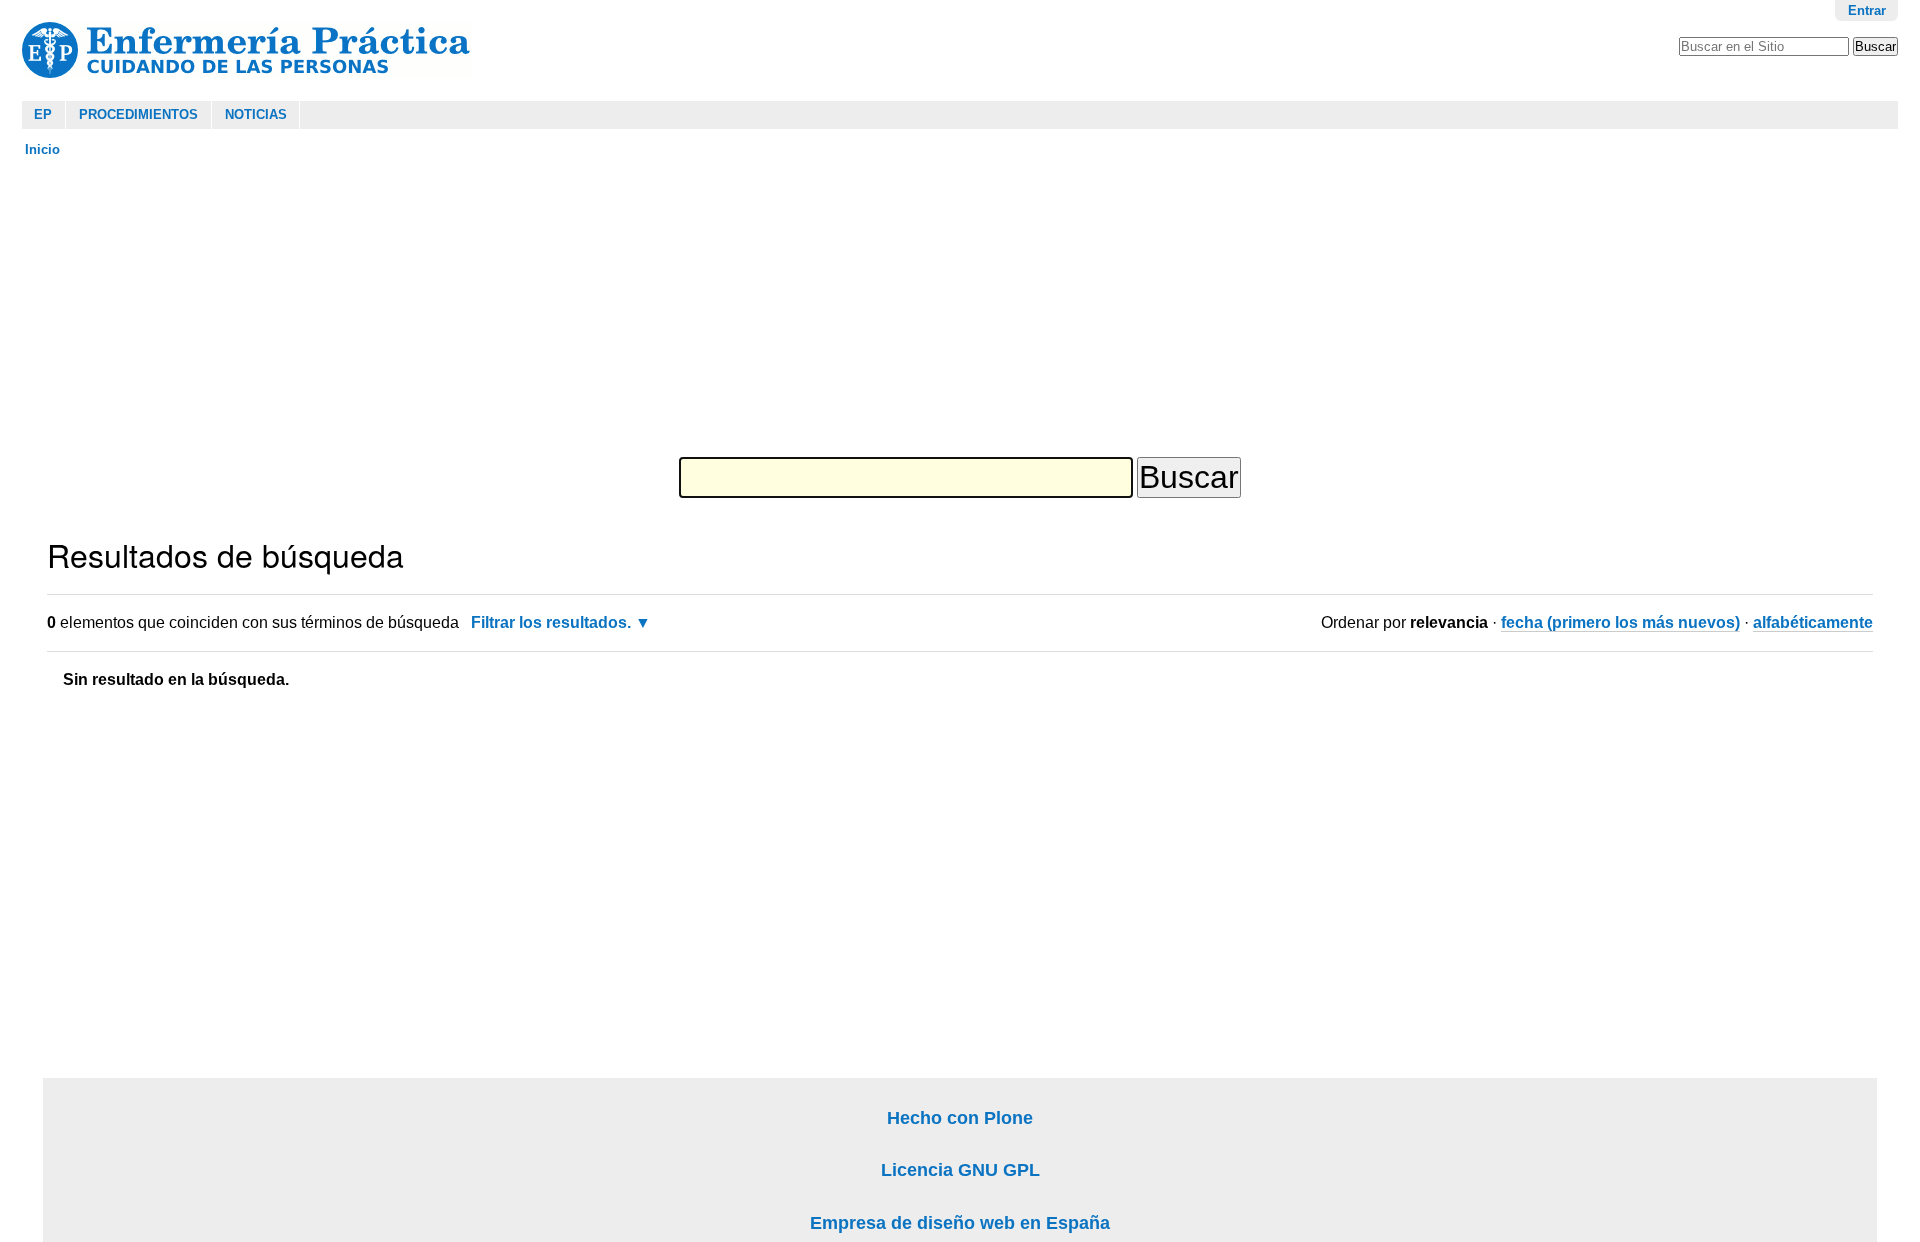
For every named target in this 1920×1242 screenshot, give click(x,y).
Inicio (42, 149)
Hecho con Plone (960, 1118)
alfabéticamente (1813, 622)
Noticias (256, 114)
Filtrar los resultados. (551, 622)
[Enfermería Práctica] (247, 50)
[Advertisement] (513, 309)
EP (43, 114)
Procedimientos (138, 114)
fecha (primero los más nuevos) (1620, 622)
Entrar (1867, 10)
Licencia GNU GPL (960, 1170)
